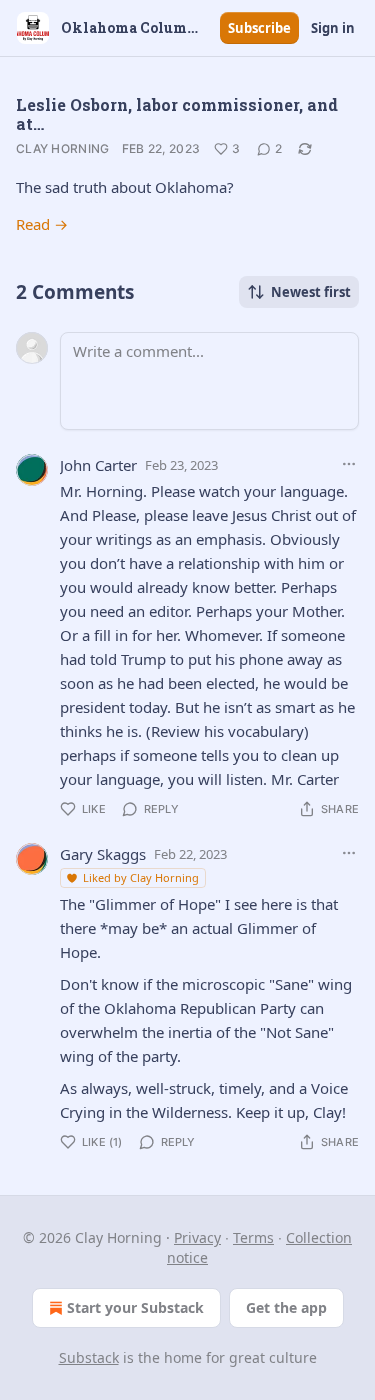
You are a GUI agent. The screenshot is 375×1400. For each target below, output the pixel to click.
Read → (42, 224)
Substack (89, 1357)
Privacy (197, 1237)
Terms (253, 1237)
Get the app (286, 1307)
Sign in (333, 28)
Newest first (311, 292)
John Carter (98, 465)
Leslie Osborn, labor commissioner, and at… (177, 114)
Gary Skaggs (103, 854)
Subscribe (259, 28)
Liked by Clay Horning (141, 877)
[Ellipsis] (349, 464)
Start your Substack (135, 1307)
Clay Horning (63, 148)
